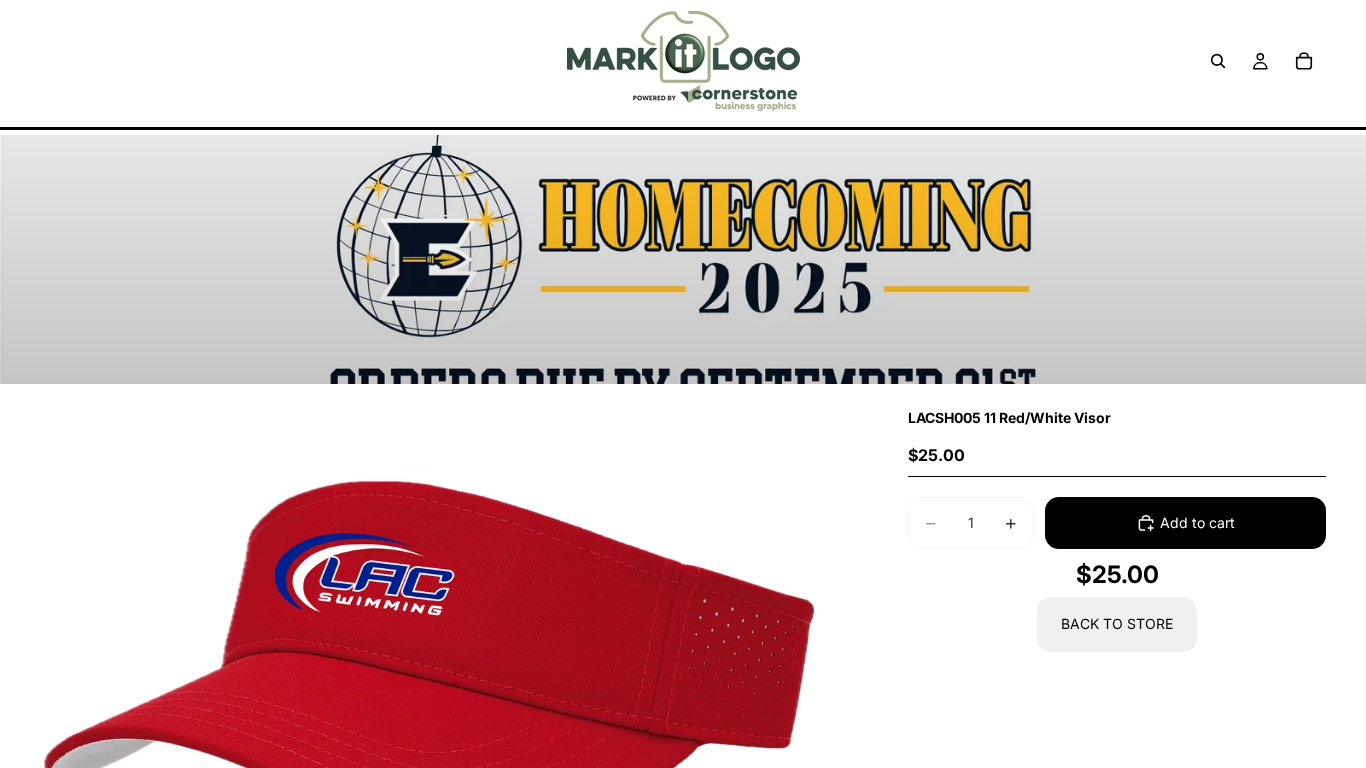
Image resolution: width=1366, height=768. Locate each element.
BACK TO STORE (1117, 623)
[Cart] (1304, 61)
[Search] (1218, 61)
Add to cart (1197, 522)
